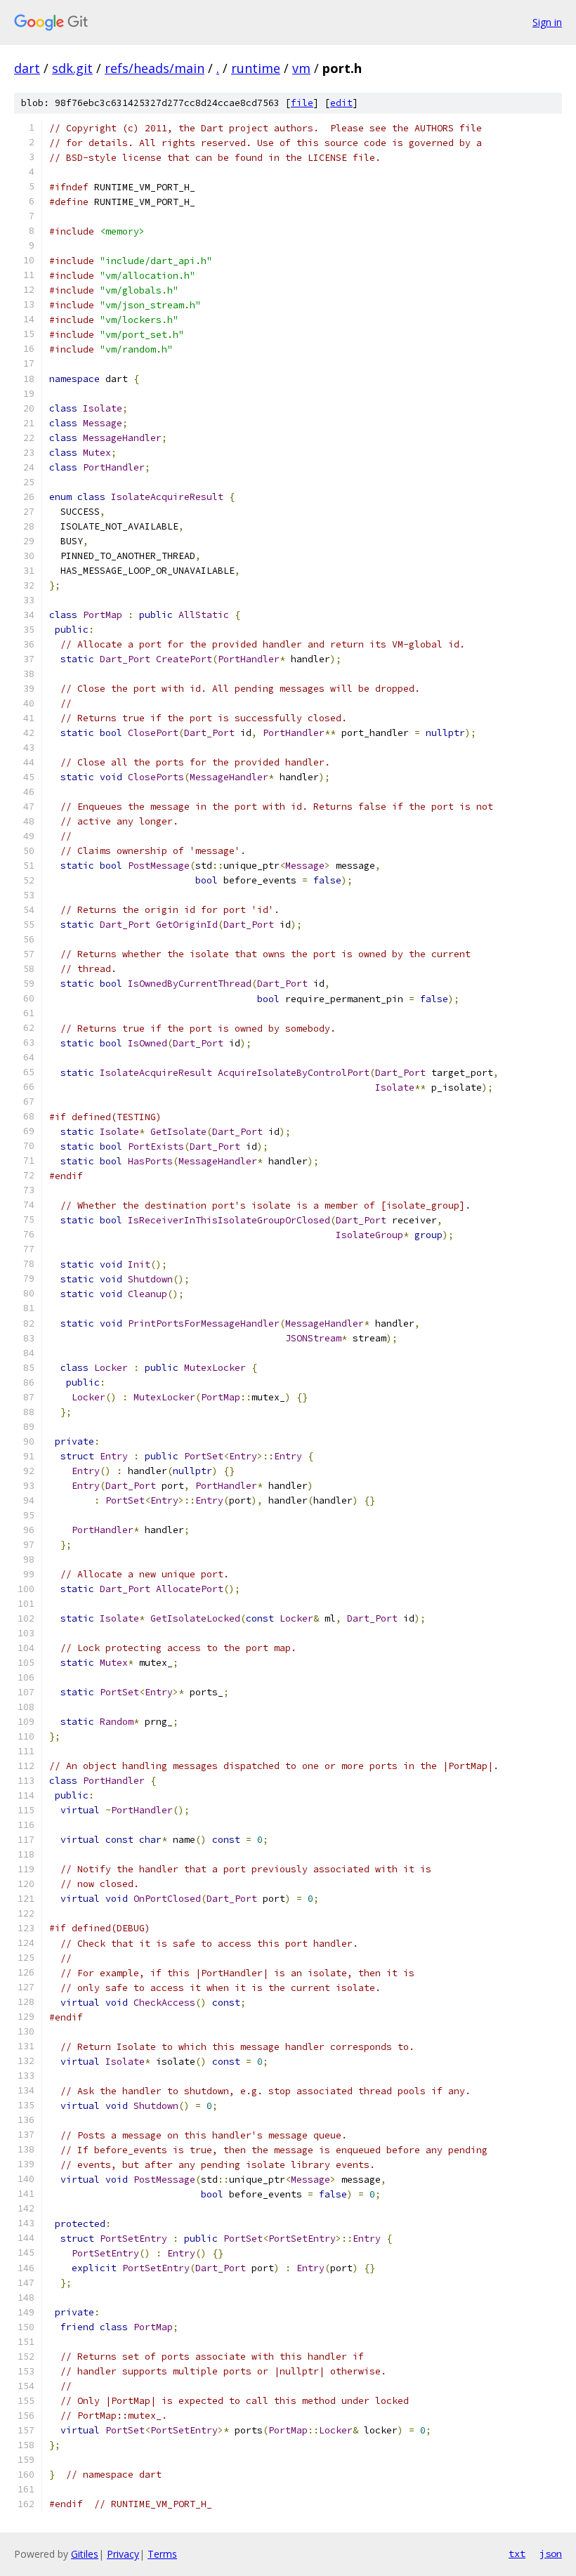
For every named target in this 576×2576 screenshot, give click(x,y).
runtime (256, 68)
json (551, 2554)
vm (301, 68)
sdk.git (72, 68)
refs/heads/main (155, 68)
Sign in (547, 22)
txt (517, 2554)
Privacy (123, 2554)
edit (341, 103)
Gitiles (85, 2554)
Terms (162, 2554)
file (302, 103)
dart (27, 68)
